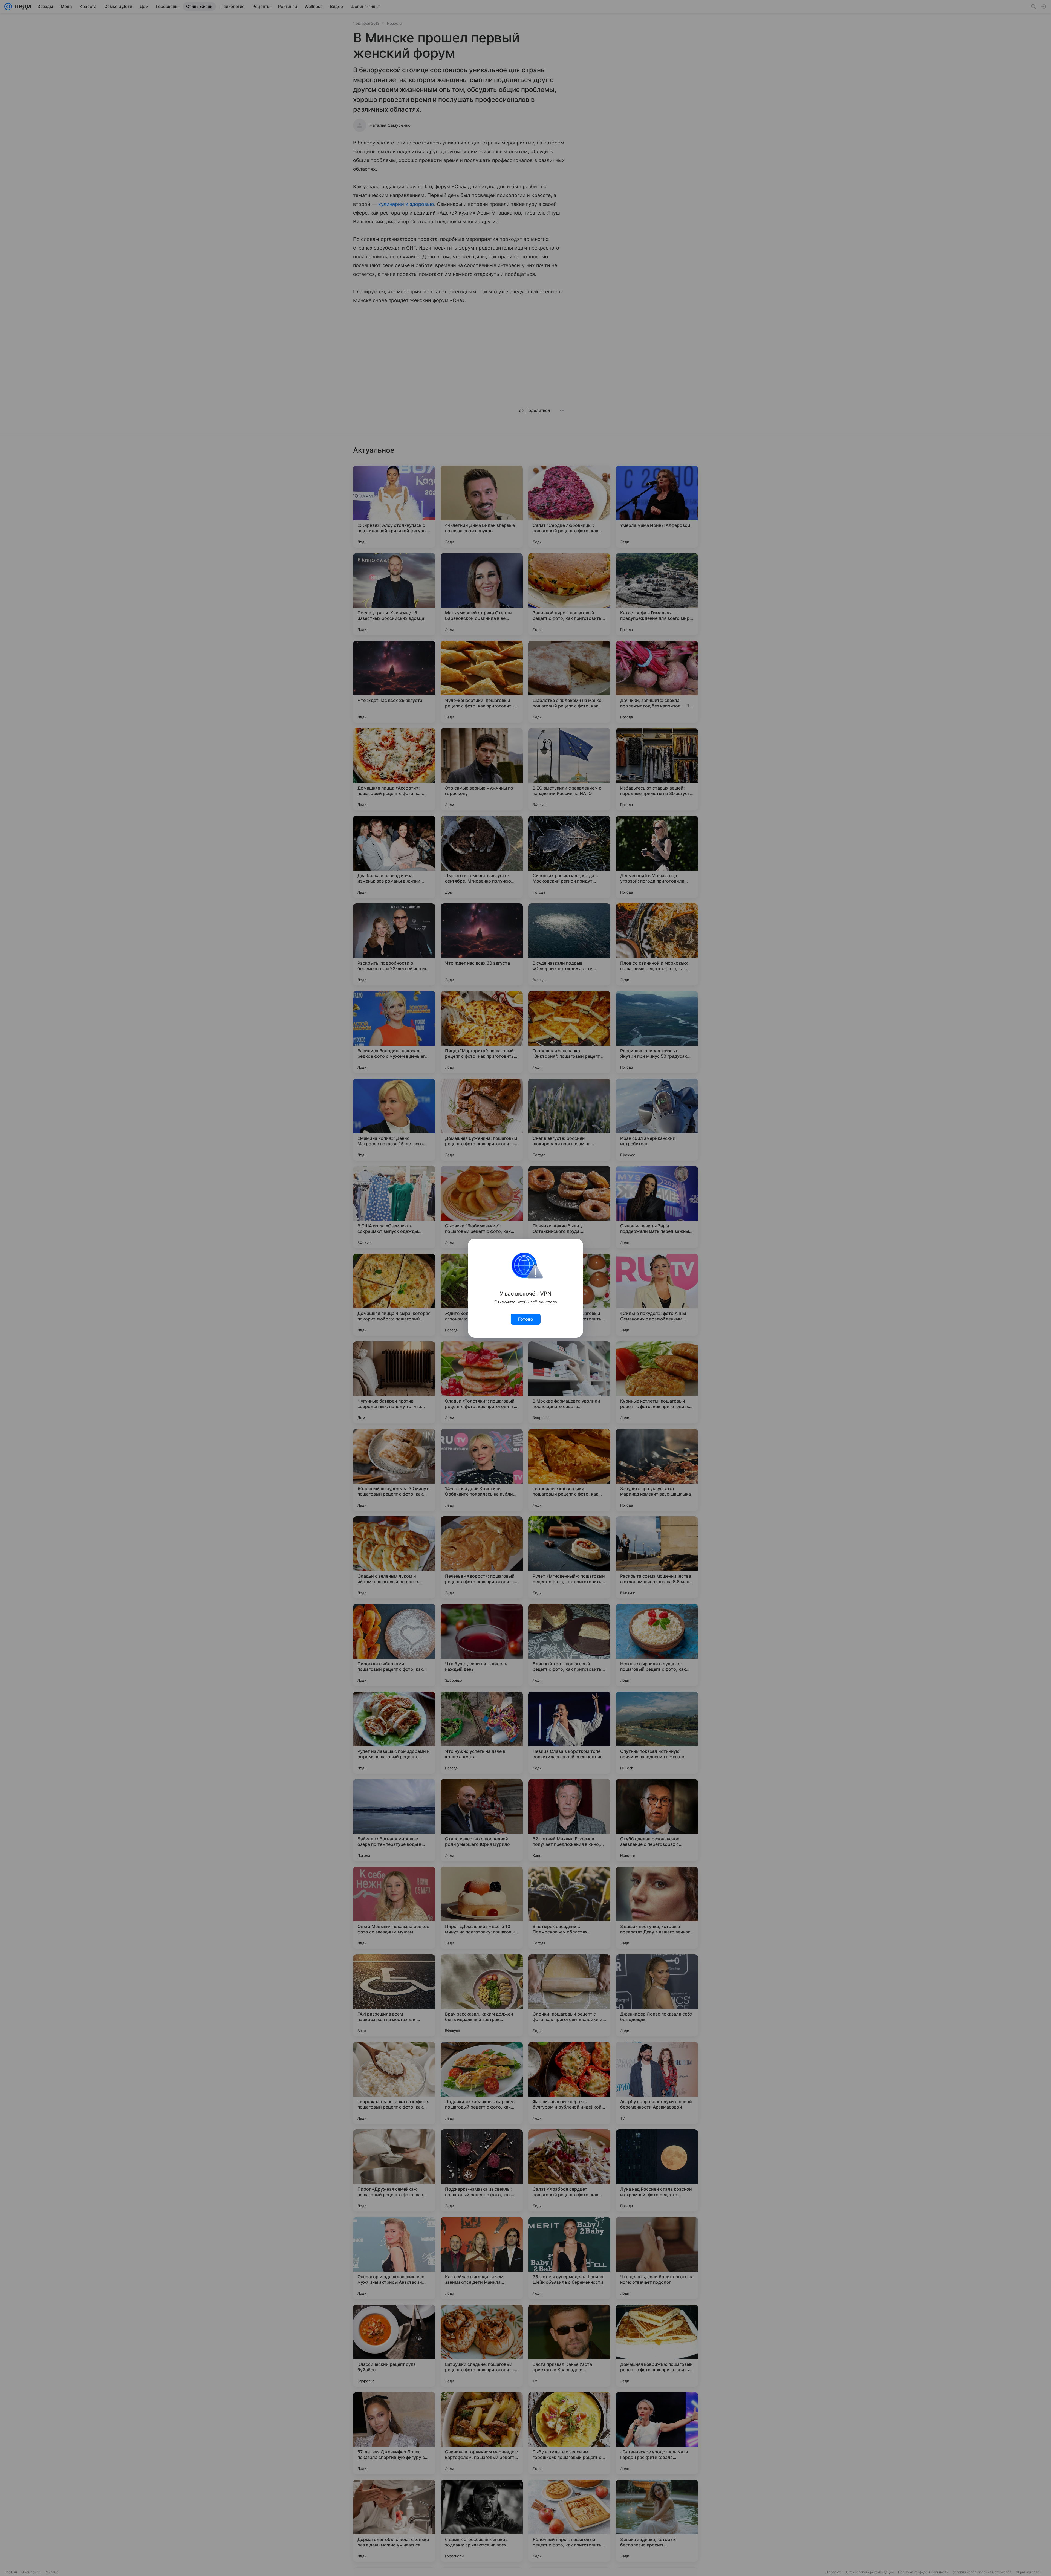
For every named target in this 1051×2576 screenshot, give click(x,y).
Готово (526, 1319)
